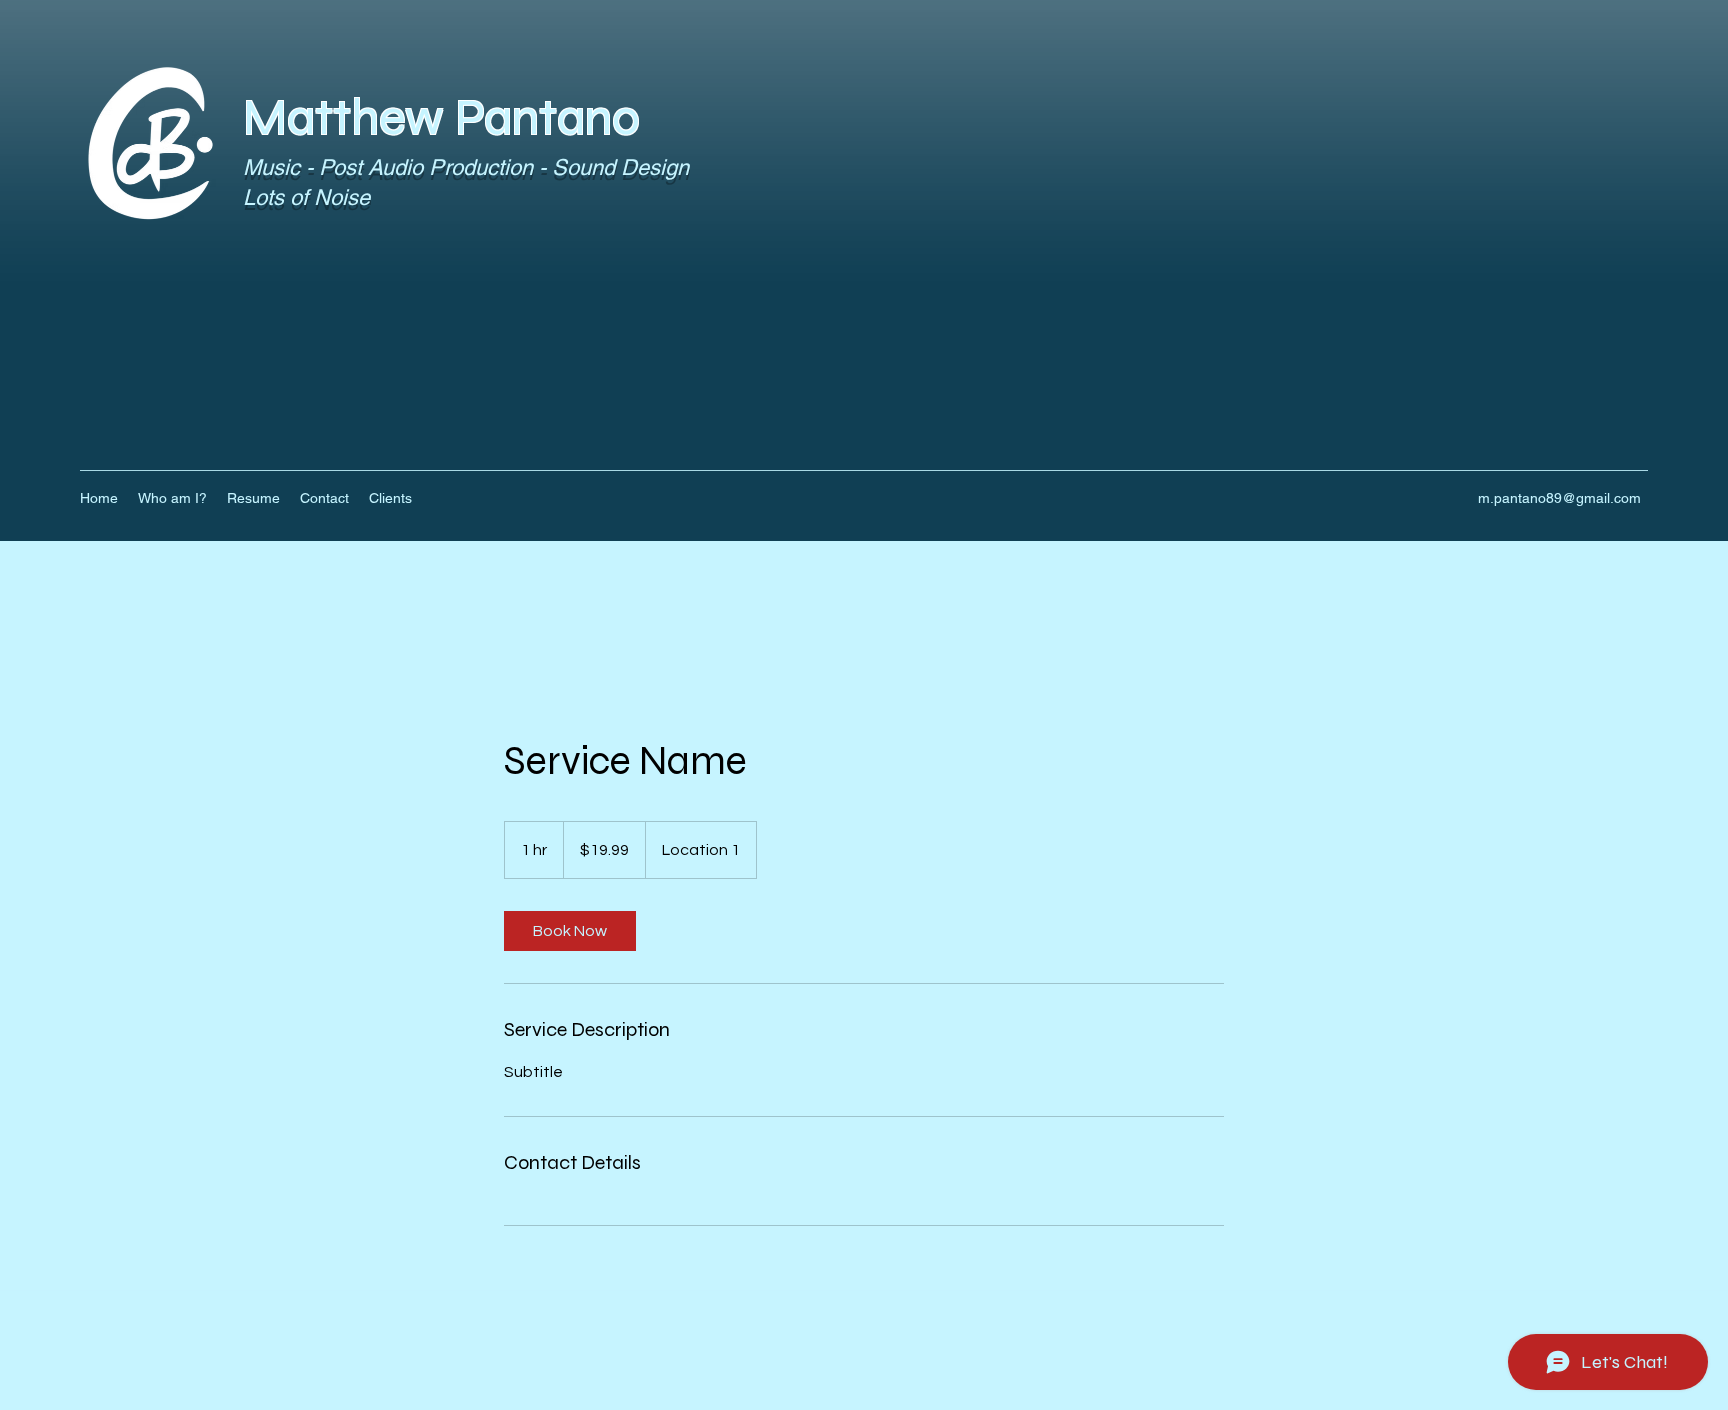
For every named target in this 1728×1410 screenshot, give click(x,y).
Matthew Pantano (441, 118)
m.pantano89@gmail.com (1559, 498)
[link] (570, 931)
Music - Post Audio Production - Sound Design (469, 167)
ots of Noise (312, 197)
